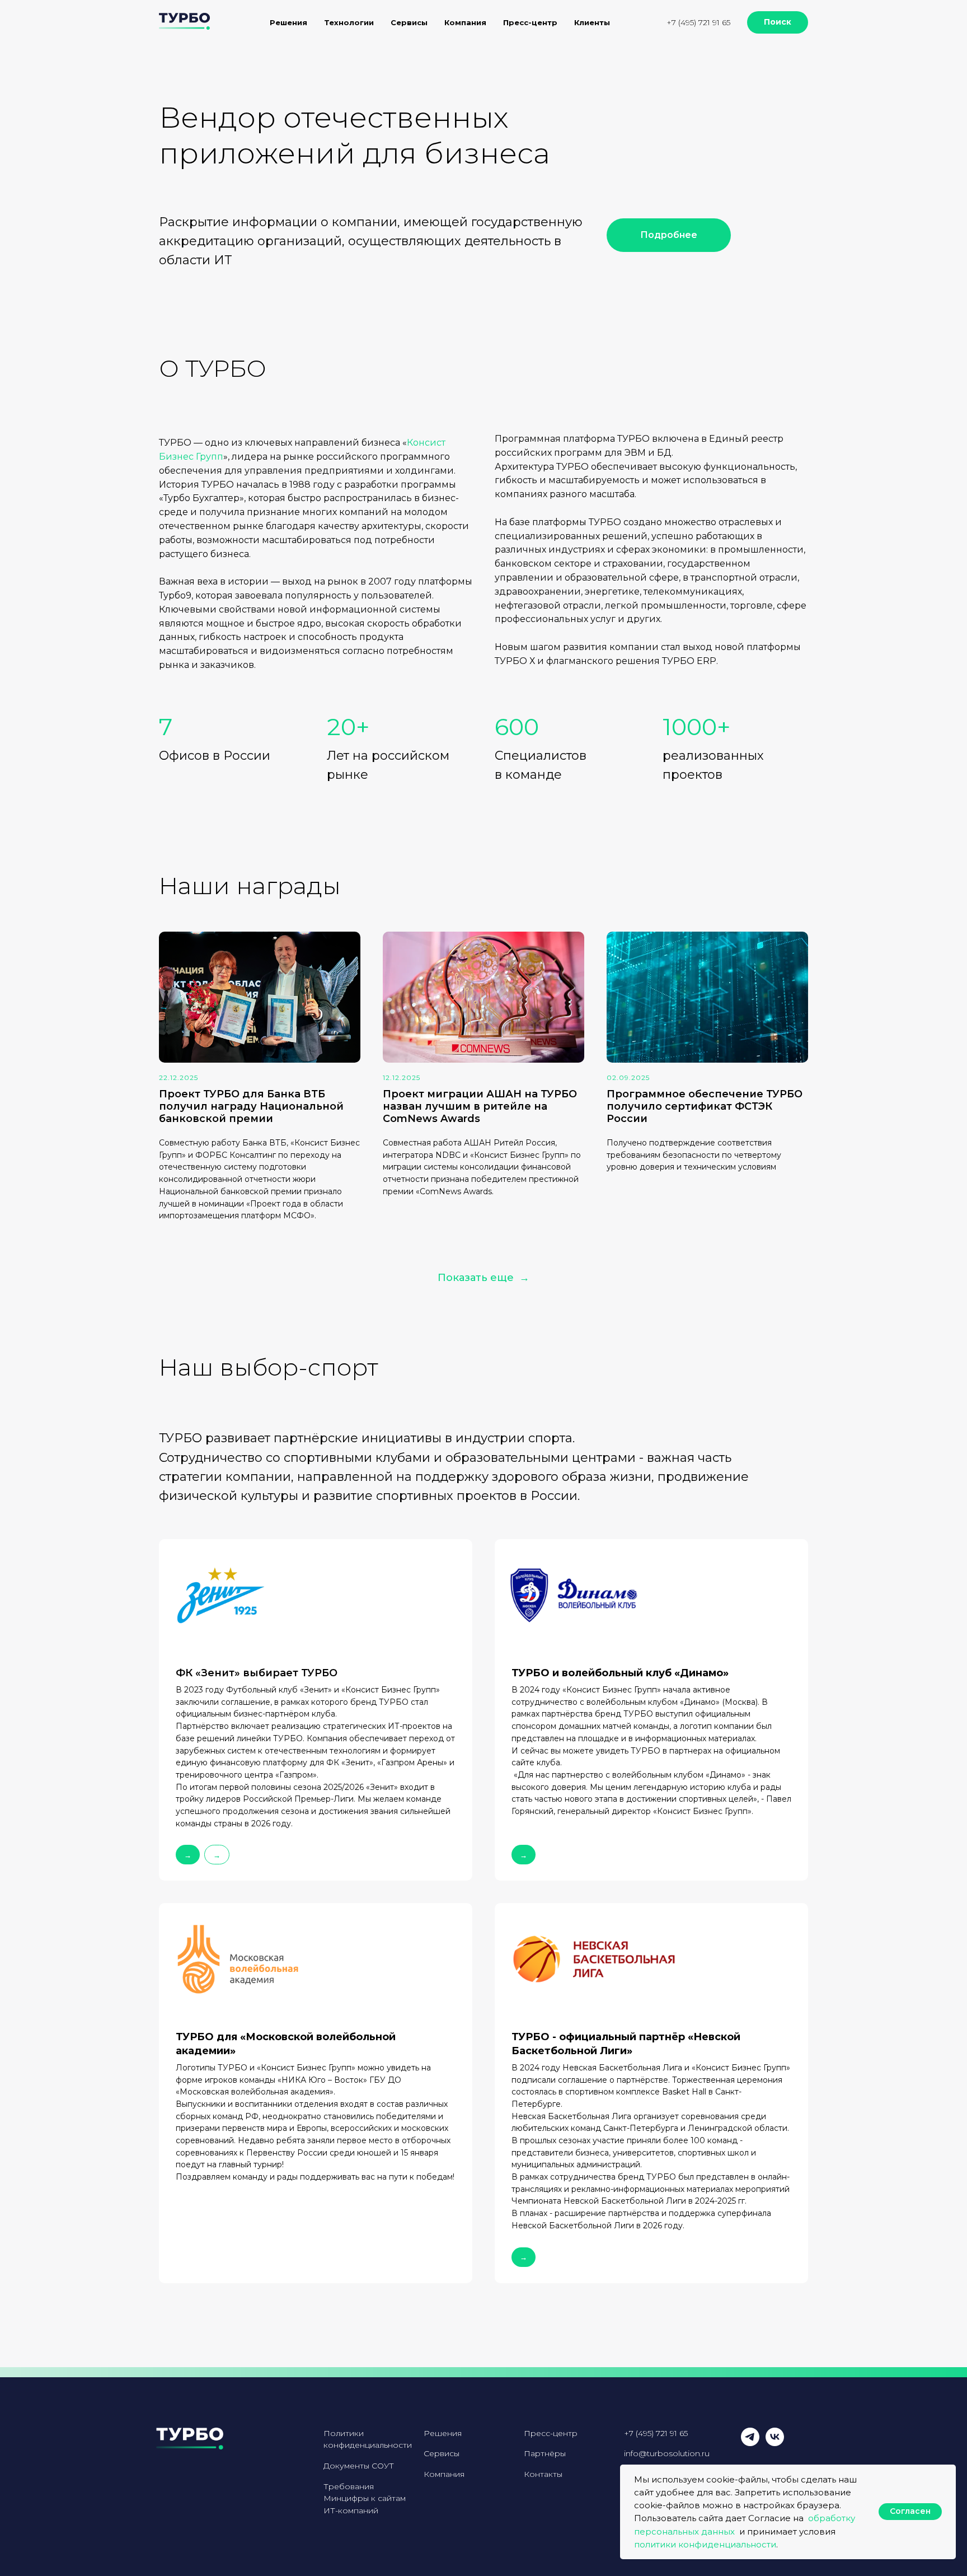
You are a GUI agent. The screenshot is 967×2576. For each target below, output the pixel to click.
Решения (443, 2433)
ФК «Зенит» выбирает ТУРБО (257, 1673)
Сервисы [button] (409, 22)
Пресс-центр (530, 22)
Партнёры (545, 2453)
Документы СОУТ (359, 2466)
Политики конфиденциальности (368, 2439)
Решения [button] (288, 22)
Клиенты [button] (592, 22)
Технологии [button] (349, 22)
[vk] (775, 2443)
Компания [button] (465, 22)
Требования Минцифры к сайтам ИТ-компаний (365, 2498)
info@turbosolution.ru (667, 2453)
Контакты (543, 2474)
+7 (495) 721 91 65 (698, 22)
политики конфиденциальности (705, 2544)
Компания (444, 2474)
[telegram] (750, 2443)
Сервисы (442, 2453)
